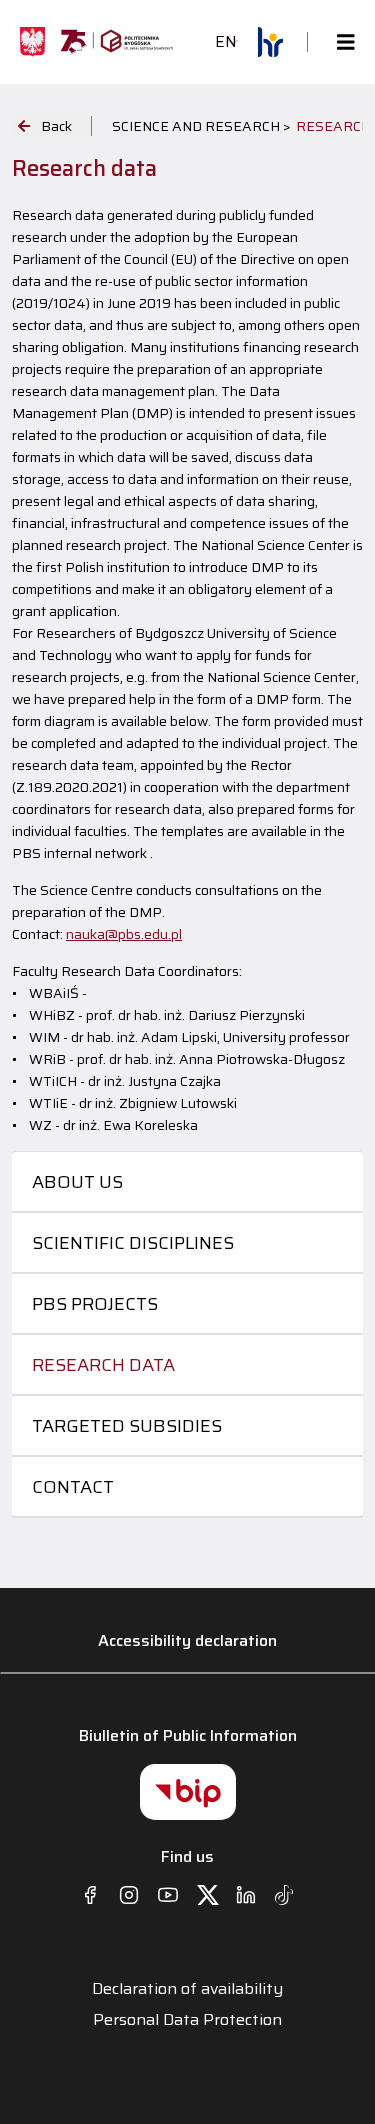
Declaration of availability (187, 1989)
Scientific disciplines (133, 1243)
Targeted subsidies (127, 1426)
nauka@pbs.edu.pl (124, 934)
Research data (103, 1365)
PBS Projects (95, 1304)
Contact (73, 1487)
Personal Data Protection (187, 2020)
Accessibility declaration (187, 1640)
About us (77, 1182)
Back (56, 126)
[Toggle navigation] (340, 42)
